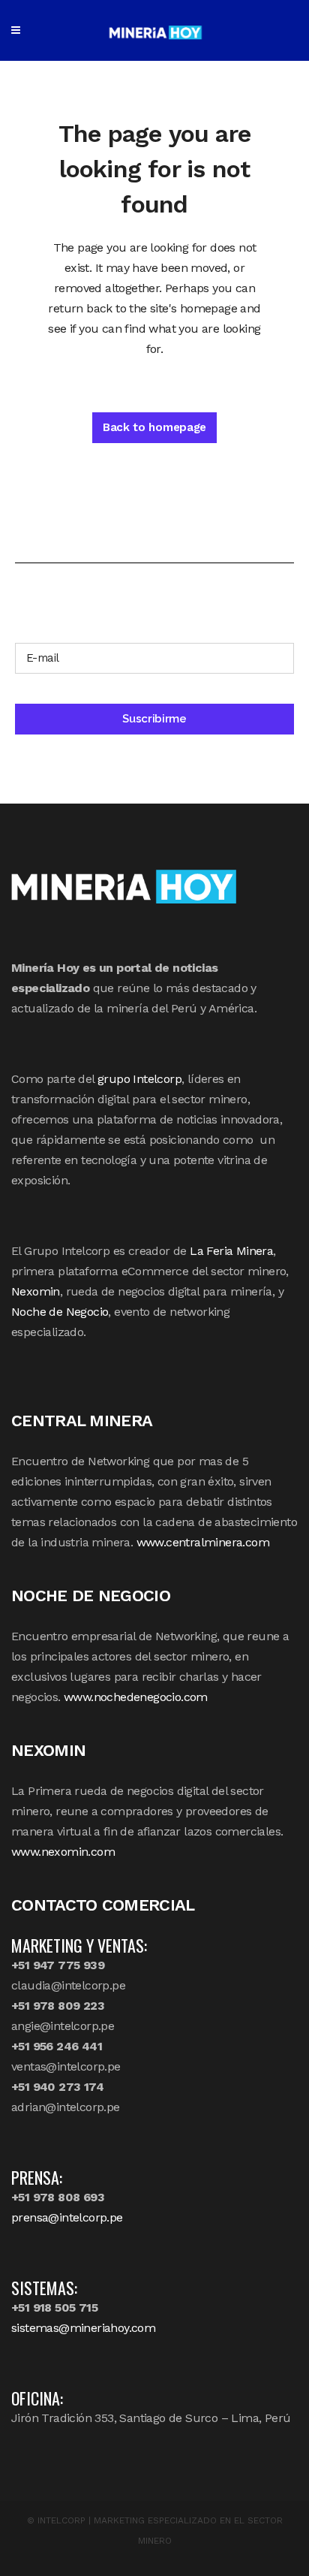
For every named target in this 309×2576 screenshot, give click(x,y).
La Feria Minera (231, 1251)
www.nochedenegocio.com (136, 1697)
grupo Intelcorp (139, 1079)
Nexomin (36, 1291)
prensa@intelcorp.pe (67, 2217)
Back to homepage (154, 427)
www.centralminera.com (203, 1542)
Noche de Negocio (60, 1312)
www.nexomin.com (63, 1852)
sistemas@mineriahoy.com (83, 2328)
